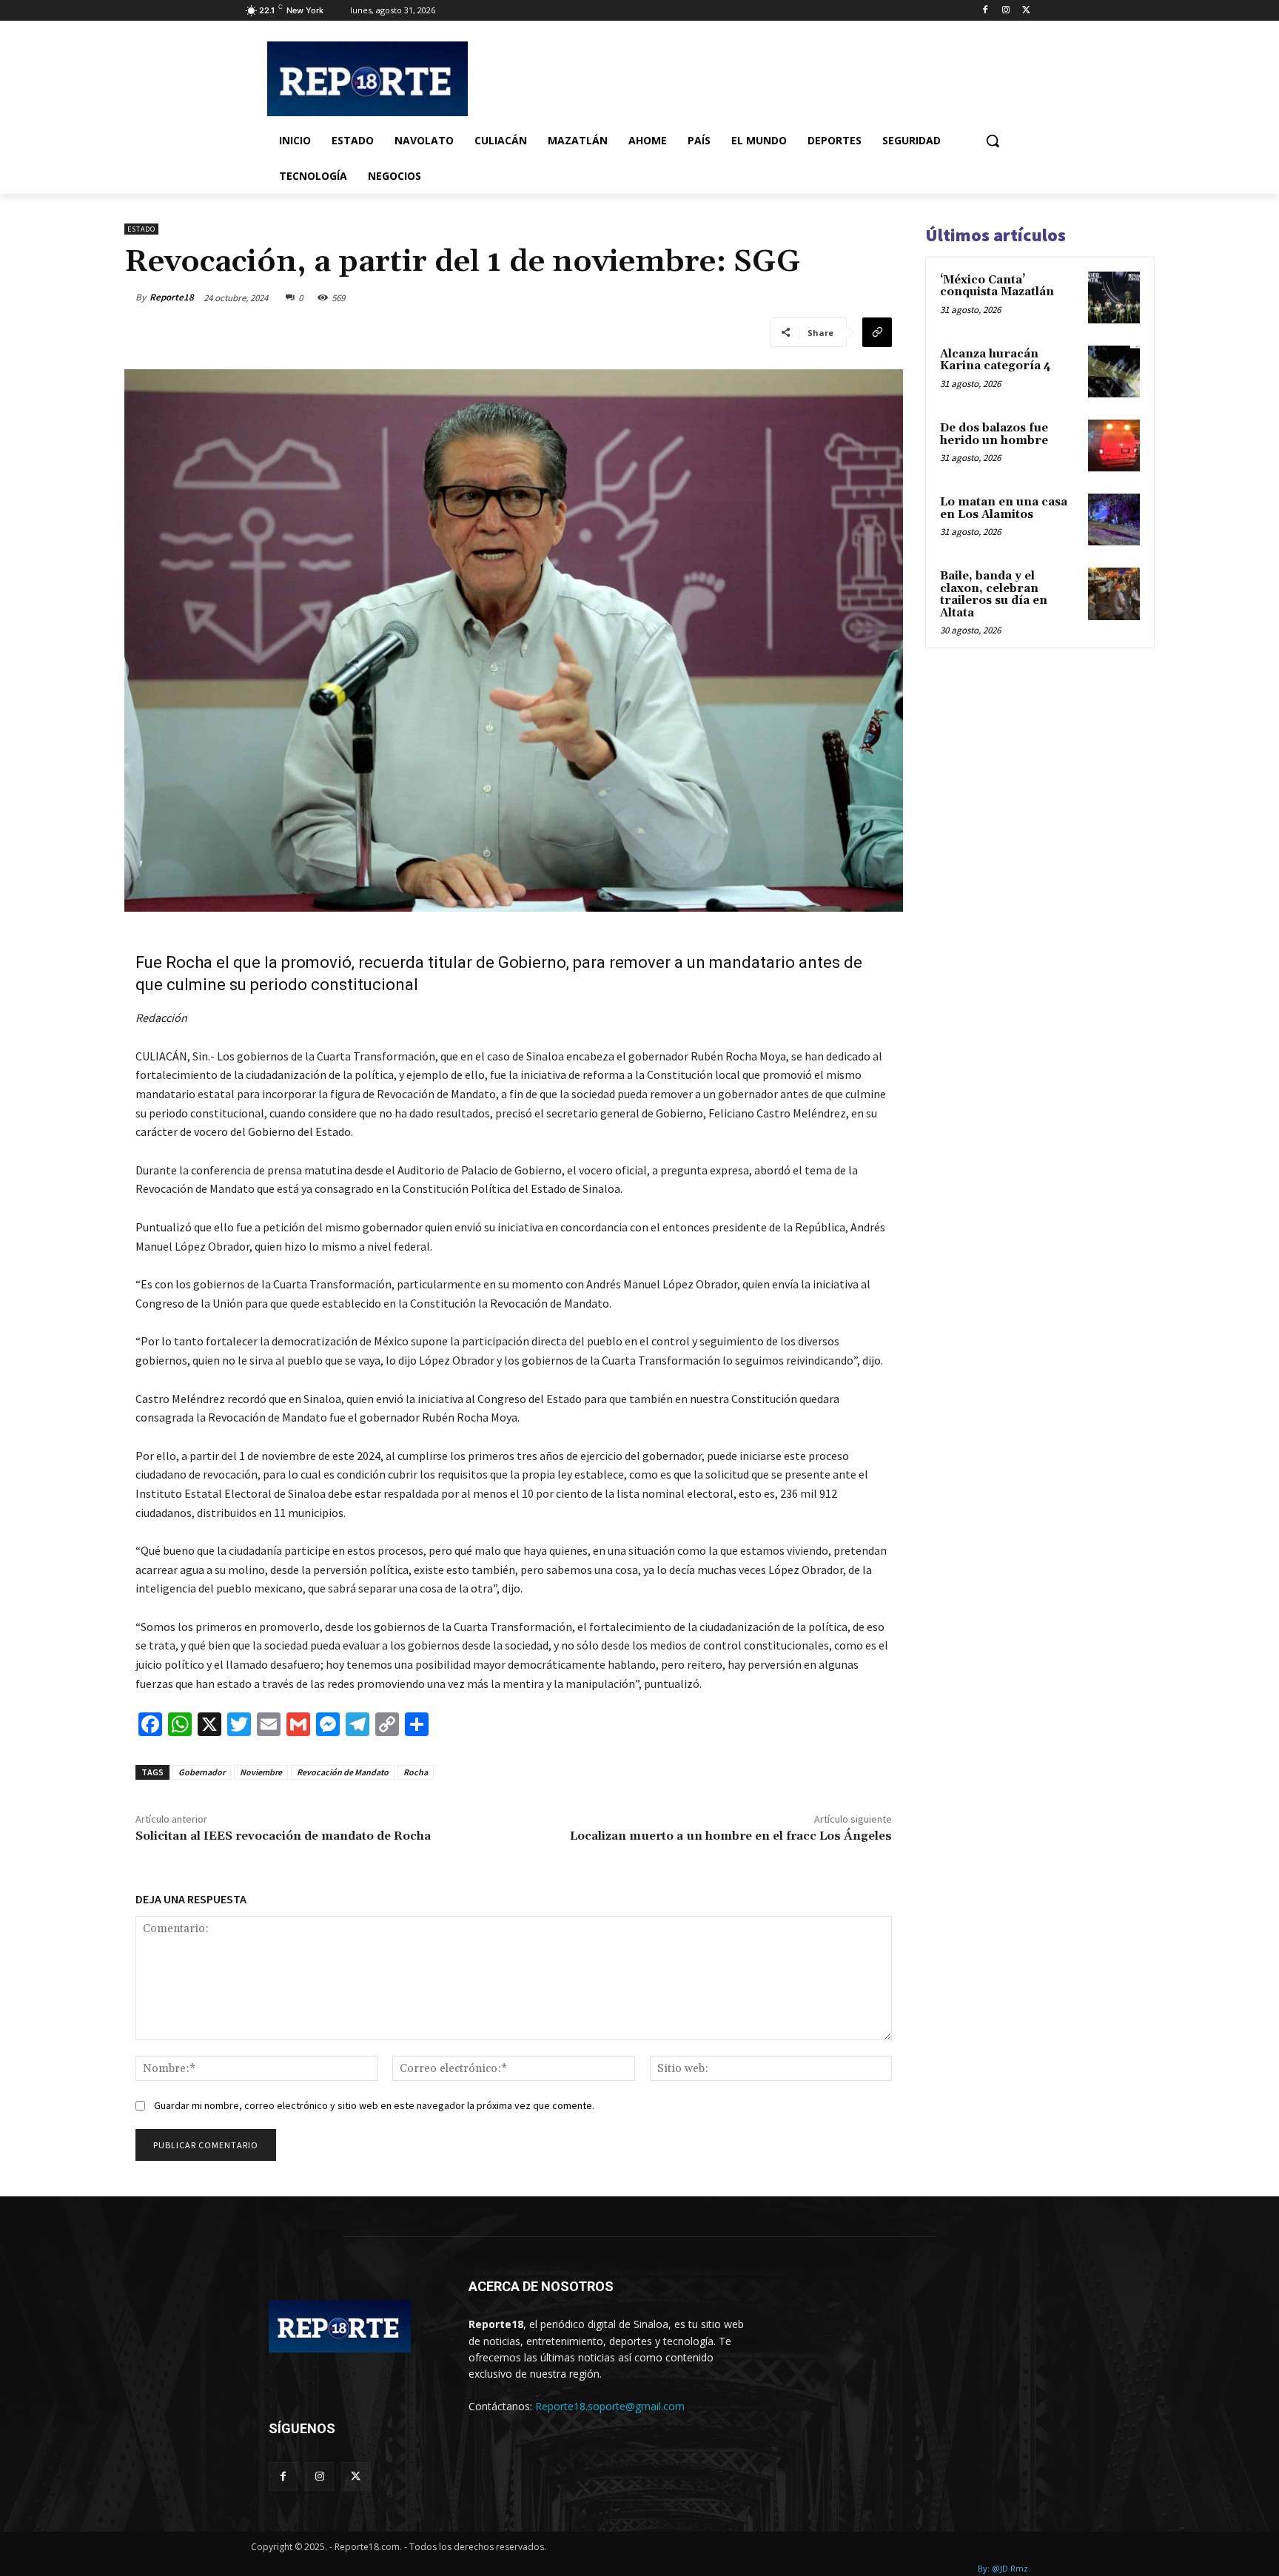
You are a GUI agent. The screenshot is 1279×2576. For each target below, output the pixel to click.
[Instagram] (1006, 11)
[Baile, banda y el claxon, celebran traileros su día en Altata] (1114, 593)
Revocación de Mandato (343, 1772)
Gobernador (202, 1772)
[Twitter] (1026, 11)
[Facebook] (986, 11)
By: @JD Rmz (1003, 2568)
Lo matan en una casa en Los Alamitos (1004, 508)
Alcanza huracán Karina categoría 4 (996, 360)
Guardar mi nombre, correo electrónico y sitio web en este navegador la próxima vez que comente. (374, 2105)
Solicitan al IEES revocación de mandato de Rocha (283, 1836)
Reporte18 (172, 297)
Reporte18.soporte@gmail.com (610, 2406)
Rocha (416, 1772)
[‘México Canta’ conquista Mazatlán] (1114, 297)
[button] (993, 141)
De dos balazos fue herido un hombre (994, 434)
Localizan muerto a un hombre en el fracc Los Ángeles (731, 1836)
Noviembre (261, 1772)
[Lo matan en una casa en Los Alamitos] (1114, 519)
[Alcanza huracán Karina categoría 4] (1114, 371)
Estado (141, 229)
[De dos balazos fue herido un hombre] (1114, 445)
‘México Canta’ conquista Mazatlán (997, 286)
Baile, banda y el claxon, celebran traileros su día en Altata (994, 595)
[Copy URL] (877, 332)
